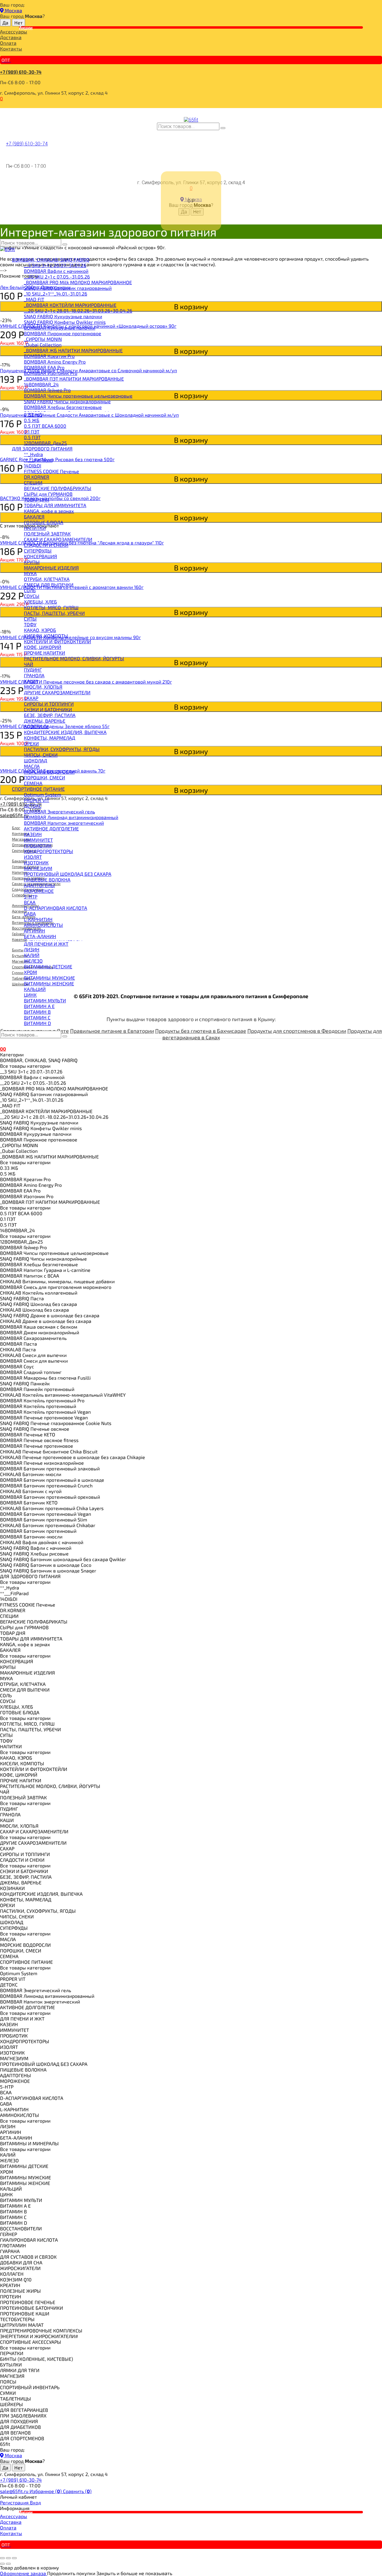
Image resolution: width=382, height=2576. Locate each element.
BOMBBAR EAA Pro (44, 367)
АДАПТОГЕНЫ (39, 885)
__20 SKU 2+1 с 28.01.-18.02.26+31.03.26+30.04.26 (78, 311)
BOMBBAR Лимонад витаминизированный (71, 817)
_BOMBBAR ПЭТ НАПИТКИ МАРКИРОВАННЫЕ (74, 379)
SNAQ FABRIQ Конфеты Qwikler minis (65, 322)
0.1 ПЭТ (32, 431)
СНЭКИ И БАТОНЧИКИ (48, 709)
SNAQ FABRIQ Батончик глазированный (68, 288)
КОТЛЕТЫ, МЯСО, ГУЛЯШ (51, 607)
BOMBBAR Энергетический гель (59, 811)
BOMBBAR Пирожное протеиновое (63, 333)
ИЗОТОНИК (36, 862)
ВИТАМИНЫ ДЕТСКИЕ (48, 966)
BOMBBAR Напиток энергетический (64, 823)
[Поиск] (223, 128)
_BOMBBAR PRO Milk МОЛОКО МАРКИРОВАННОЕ (78, 282)
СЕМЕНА (33, 783)
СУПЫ (30, 619)
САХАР (31, 698)
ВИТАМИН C (37, 1017)
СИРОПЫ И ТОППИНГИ (49, 704)
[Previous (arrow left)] (2, 2564)
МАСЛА (32, 766)
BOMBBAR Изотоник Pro (51, 373)
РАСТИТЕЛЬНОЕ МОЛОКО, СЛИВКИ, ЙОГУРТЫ (74, 658)
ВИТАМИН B (37, 1012)
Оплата (8, 43)
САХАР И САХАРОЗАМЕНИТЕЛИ (58, 539)
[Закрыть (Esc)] (2, 2558)
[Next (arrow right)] (8, 2564)
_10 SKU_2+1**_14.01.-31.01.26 (56, 294)
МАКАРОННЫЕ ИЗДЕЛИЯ (51, 568)
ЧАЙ (29, 664)
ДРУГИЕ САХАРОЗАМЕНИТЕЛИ (57, 692)
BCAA (30, 902)
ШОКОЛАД (36, 760)
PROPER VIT (37, 800)
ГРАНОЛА (34, 675)
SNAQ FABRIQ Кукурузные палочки (63, 316)
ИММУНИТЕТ (38, 840)
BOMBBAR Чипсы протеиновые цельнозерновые (78, 396)
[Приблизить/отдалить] (14, 2558)
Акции (26, 27)
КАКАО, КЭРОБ (40, 630)
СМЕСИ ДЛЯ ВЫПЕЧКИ (49, 585)
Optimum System (43, 794)
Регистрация (15, 2502)
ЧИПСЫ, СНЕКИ (41, 755)
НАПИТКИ (35, 528)
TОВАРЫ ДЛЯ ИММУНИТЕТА (55, 505)
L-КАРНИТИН (38, 919)
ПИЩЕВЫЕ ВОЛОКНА (47, 880)
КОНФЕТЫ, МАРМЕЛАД (50, 738)
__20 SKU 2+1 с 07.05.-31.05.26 (57, 277)
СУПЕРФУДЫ (38, 551)
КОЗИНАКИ (36, 726)
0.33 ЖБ (33, 414)
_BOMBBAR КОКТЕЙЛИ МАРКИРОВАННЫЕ (70, 305)
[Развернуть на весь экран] (8, 2558)
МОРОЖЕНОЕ (39, 891)
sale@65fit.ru (15, 2491)
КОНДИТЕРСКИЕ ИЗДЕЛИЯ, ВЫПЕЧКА (65, 732)
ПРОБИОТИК (38, 845)
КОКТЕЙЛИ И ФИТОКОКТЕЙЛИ (57, 641)
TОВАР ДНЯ (37, 500)
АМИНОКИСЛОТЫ (43, 925)
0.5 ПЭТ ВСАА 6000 (45, 426)
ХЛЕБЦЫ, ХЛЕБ (40, 602)
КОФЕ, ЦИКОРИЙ (43, 647)
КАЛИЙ (32, 955)
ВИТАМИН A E (39, 1006)
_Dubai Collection (43, 345)
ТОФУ (30, 624)
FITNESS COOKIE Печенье (51, 471)
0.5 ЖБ (32, 420)
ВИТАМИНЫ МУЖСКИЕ (49, 978)
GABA (30, 914)
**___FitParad (38, 460)
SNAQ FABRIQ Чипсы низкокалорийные (67, 401)
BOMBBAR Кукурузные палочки (60, 328)
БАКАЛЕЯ (34, 517)
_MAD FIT (34, 299)
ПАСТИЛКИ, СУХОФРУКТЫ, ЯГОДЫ (62, 749)
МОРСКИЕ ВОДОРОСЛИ (49, 772)
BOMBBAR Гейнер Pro (47, 390)
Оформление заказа (24, 2573)
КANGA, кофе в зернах (49, 511)
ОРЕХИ (31, 743)
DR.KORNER (37, 477)
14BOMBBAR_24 (41, 384)
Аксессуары (14, 31)
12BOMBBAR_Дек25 (45, 443)
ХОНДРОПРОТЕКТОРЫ (48, 851)
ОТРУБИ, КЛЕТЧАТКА (47, 579)
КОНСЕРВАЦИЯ (40, 556)
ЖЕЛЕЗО (33, 961)
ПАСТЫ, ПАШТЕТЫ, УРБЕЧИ (54, 613)
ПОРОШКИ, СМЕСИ (44, 777)
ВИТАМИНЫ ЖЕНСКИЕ (49, 983)
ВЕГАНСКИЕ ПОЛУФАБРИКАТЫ (58, 488)
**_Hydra (33, 454)
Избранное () (46, 2491)
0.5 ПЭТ (32, 437)
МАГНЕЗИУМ (38, 868)
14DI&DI (33, 466)
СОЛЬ (30, 590)
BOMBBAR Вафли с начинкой (56, 271)
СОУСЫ (32, 596)
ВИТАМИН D (37, 1023)
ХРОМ (30, 972)
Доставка (11, 37)
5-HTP (31, 897)
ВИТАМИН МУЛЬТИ (45, 1000)
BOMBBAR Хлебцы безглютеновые (63, 407)
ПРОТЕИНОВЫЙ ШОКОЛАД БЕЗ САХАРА (68, 874)
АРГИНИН (34, 931)
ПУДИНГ (33, 670)
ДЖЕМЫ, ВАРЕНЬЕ (45, 721)
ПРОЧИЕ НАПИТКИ (44, 653)
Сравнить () (77, 2491)
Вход (35, 2502)
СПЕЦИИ (33, 483)
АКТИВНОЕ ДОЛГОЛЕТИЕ (51, 828)
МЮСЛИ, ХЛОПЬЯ (43, 687)
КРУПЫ (32, 562)
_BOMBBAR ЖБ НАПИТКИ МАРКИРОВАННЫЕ (73, 350)
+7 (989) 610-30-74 (21, 72)
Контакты (11, 49)
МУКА (30, 573)
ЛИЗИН (32, 949)
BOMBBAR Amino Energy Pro (55, 362)
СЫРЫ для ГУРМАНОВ (48, 494)
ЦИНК (30, 995)
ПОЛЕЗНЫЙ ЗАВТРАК (47, 534)
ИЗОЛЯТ (33, 857)
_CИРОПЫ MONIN (43, 339)
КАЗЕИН (33, 834)
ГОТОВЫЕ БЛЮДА (44, 522)
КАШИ (31, 681)
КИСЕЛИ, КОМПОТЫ (46, 636)
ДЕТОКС (33, 806)
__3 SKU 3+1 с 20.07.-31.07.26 (55, 265)
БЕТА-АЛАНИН (40, 936)
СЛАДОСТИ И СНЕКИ (46, 545)
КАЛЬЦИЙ (35, 989)
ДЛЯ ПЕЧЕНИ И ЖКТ (46, 944)
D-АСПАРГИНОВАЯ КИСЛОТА (56, 908)
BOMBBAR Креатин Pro (49, 356)
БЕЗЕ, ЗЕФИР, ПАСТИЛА (50, 715)
